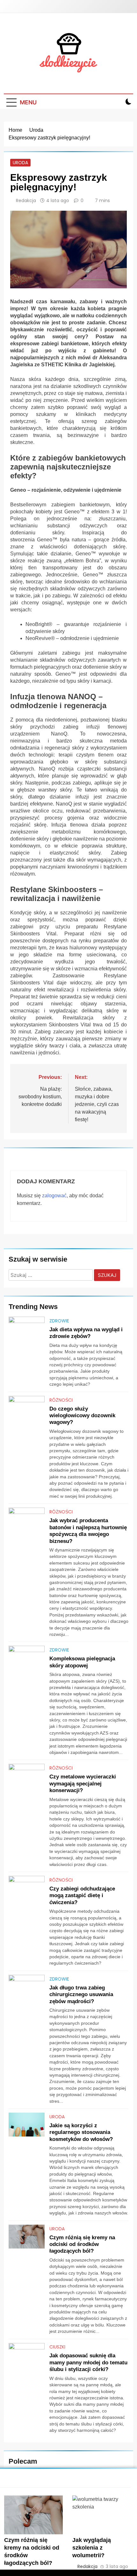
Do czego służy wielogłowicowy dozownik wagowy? (82, 1415)
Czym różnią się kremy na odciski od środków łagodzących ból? (82, 2244)
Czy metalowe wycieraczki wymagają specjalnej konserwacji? (83, 1783)
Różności (61, 1400)
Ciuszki (57, 2347)
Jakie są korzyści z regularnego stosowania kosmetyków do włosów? (81, 2132)
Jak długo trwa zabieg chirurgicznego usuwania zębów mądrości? (81, 1994)
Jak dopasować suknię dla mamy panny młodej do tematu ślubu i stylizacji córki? (88, 2362)
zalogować (54, 1196)
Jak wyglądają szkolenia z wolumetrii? (92, 2548)
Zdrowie (59, 1321)
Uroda (20, 163)
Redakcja (26, 201)
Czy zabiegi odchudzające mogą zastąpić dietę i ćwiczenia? (82, 1895)
